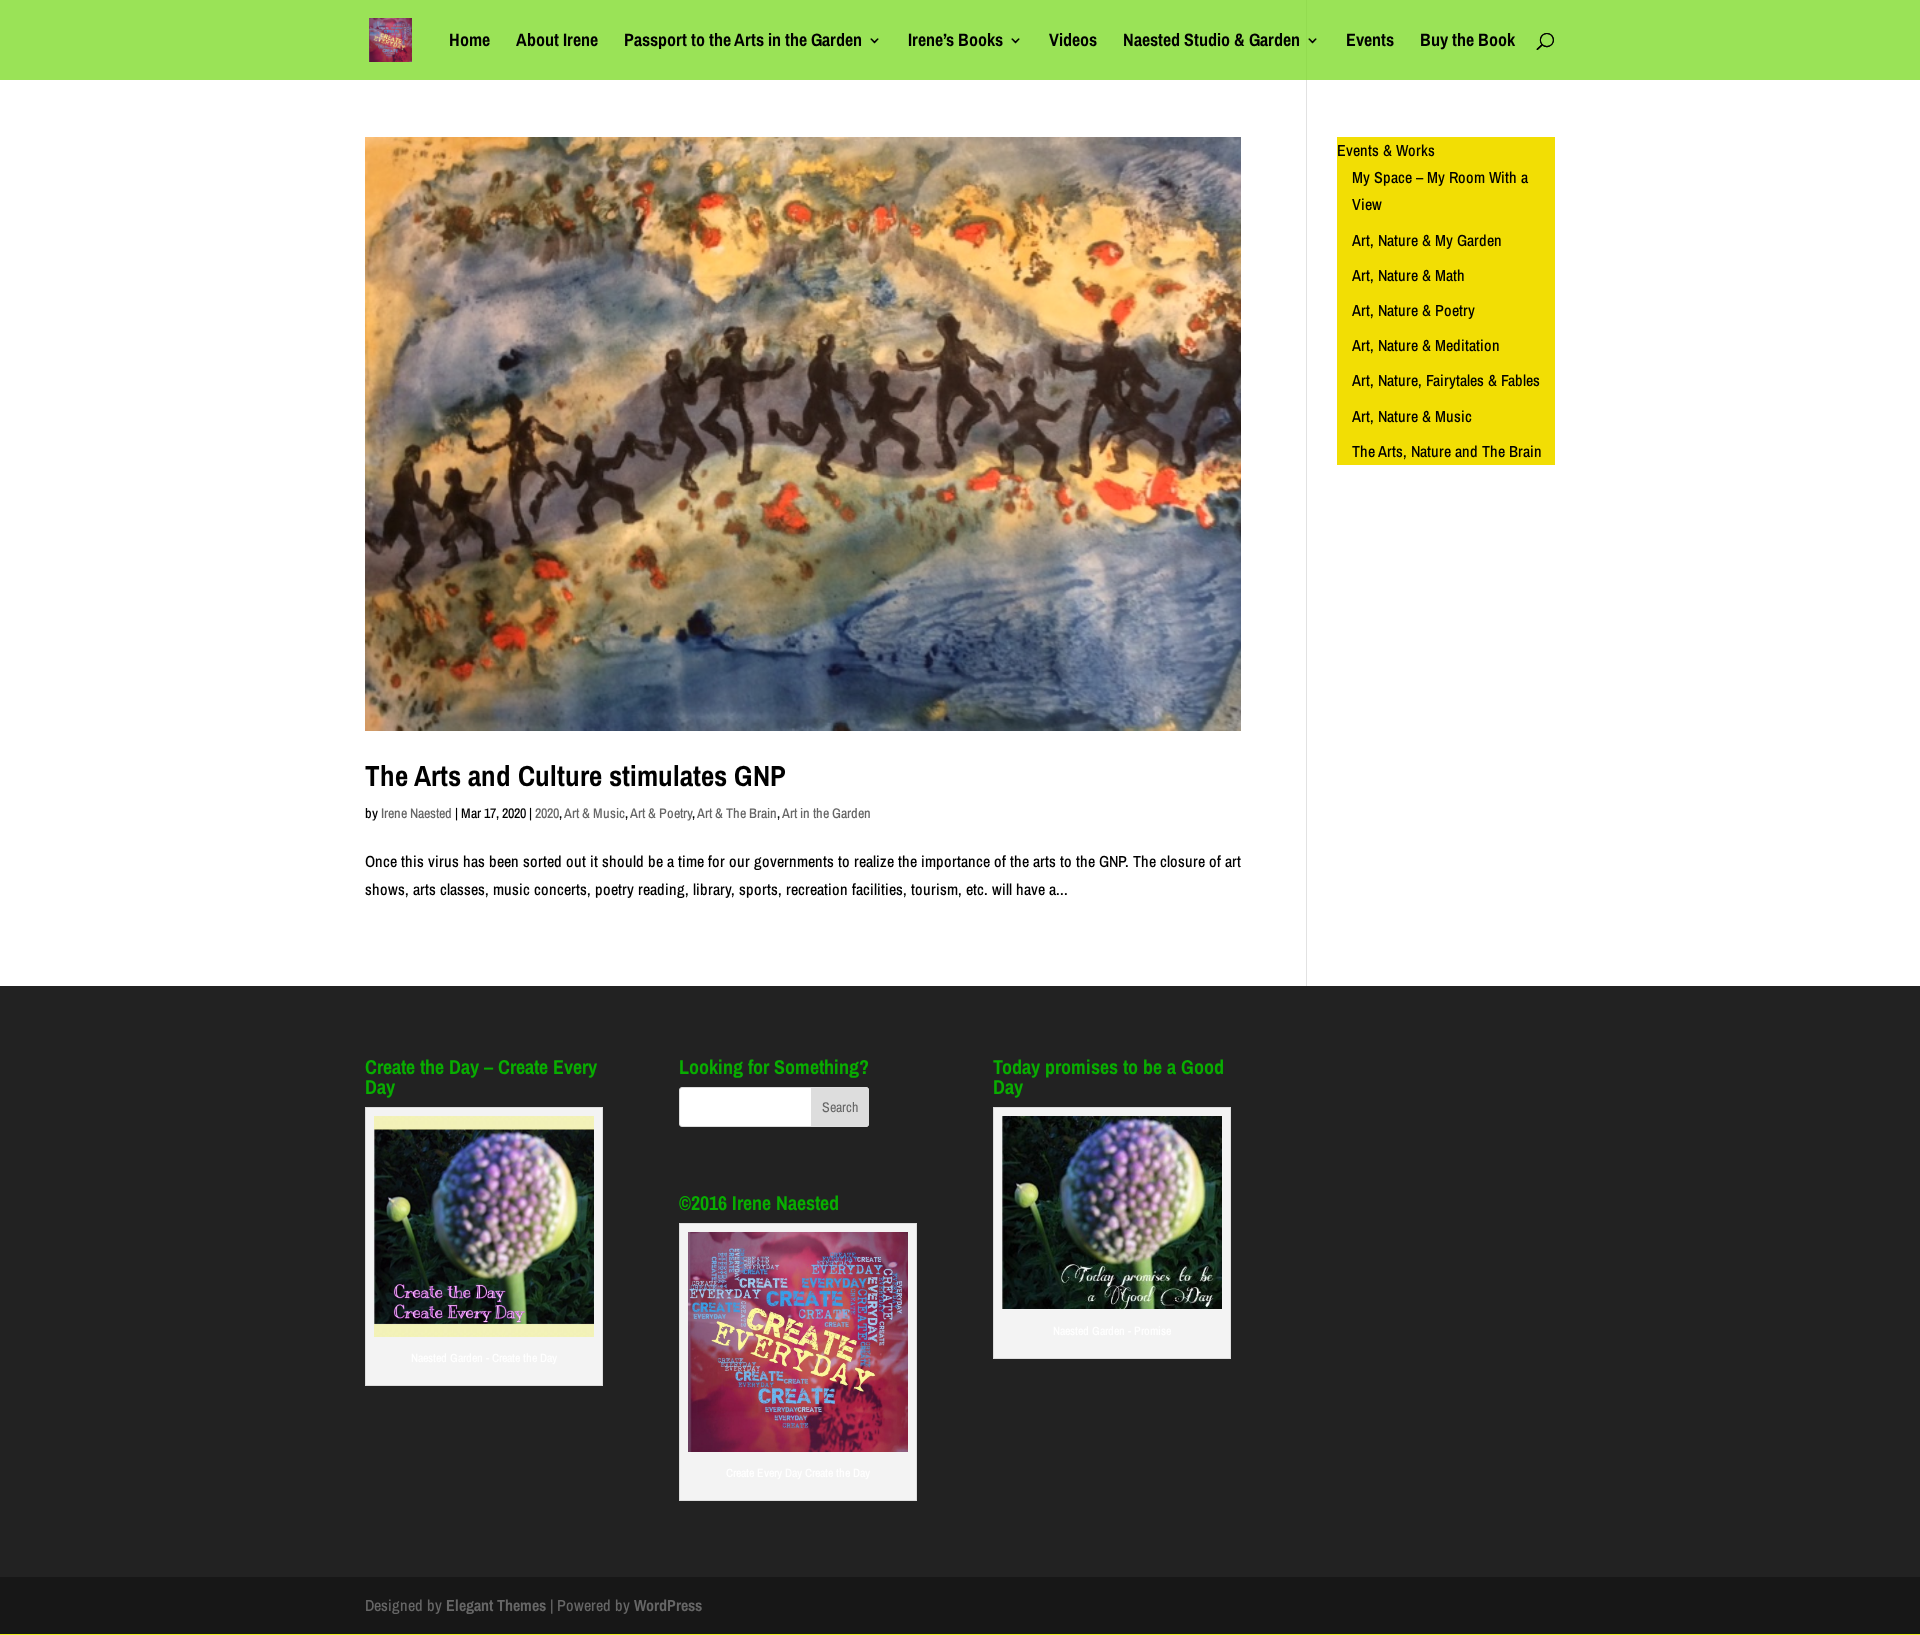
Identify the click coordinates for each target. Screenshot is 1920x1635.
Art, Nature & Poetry (1413, 310)
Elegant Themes (496, 1605)
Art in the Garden (826, 813)
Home (469, 42)
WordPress (668, 1605)
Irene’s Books (955, 42)
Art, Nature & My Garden (1427, 240)
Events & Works (1386, 150)
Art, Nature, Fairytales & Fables (1446, 380)
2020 (547, 813)
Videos (1073, 42)
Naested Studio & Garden (1211, 42)
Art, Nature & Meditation (1426, 345)
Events (1370, 42)
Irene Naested (416, 813)
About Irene (557, 42)
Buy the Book (1467, 42)
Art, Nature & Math (1408, 275)
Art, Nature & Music (1412, 416)
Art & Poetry (661, 813)
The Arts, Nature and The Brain (1447, 451)
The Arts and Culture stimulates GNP (575, 775)
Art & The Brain (737, 813)
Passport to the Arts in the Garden (743, 42)
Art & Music (594, 813)
